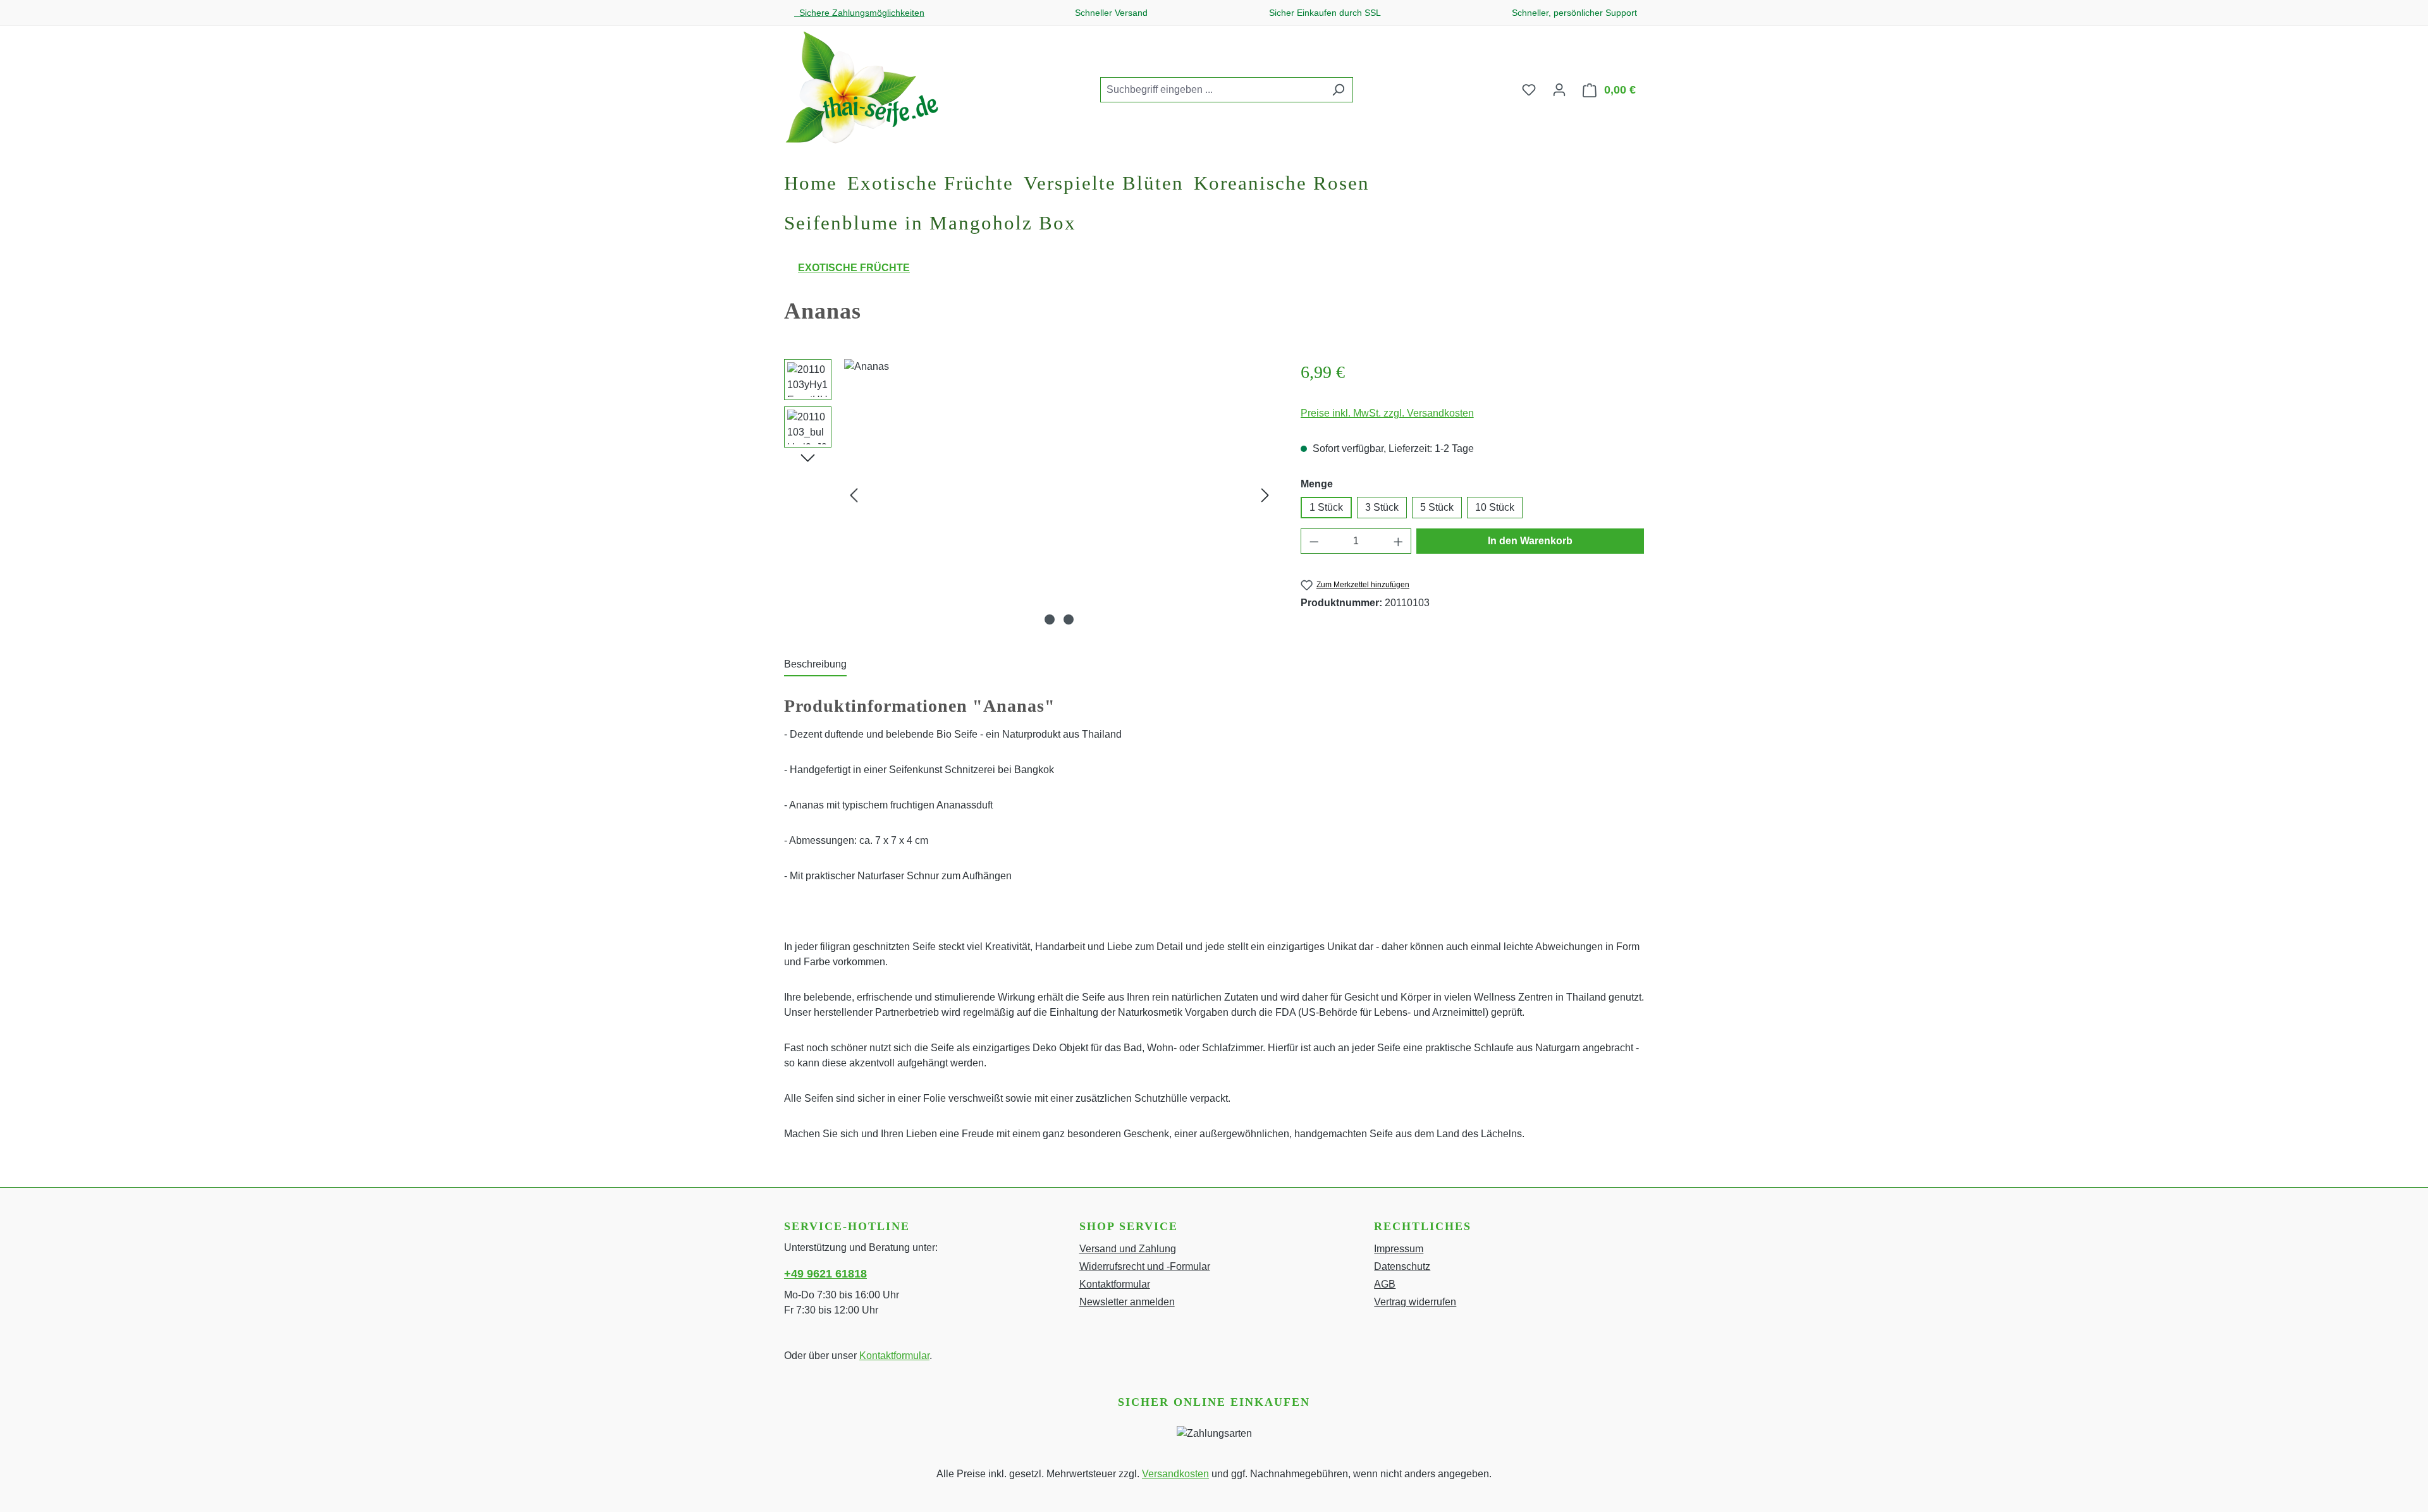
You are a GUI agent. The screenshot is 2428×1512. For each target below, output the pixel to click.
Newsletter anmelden (1127, 1302)
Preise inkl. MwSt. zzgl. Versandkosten (1387, 413)
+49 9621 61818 (825, 1274)
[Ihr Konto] (1559, 90)
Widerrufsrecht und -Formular (1145, 1266)
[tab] (815, 665)
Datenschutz (1402, 1266)
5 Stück (1437, 507)
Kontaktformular (894, 1356)
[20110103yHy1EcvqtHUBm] (1059, 495)
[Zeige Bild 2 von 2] (1069, 619)
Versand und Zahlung (1128, 1249)
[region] (1030, 495)
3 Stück (1382, 507)
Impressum (1399, 1249)
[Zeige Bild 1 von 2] (1050, 619)
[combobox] (1212, 90)
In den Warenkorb (1530, 541)
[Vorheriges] (854, 495)
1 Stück (1326, 507)
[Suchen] (1338, 90)
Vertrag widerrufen (1415, 1302)
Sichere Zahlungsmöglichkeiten (859, 13)
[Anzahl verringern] (1314, 541)
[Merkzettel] (1529, 90)
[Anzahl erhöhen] (1399, 541)
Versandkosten (1175, 1474)
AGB (1385, 1284)
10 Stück (1495, 507)
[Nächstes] (1265, 495)
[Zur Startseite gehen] (861, 87)
